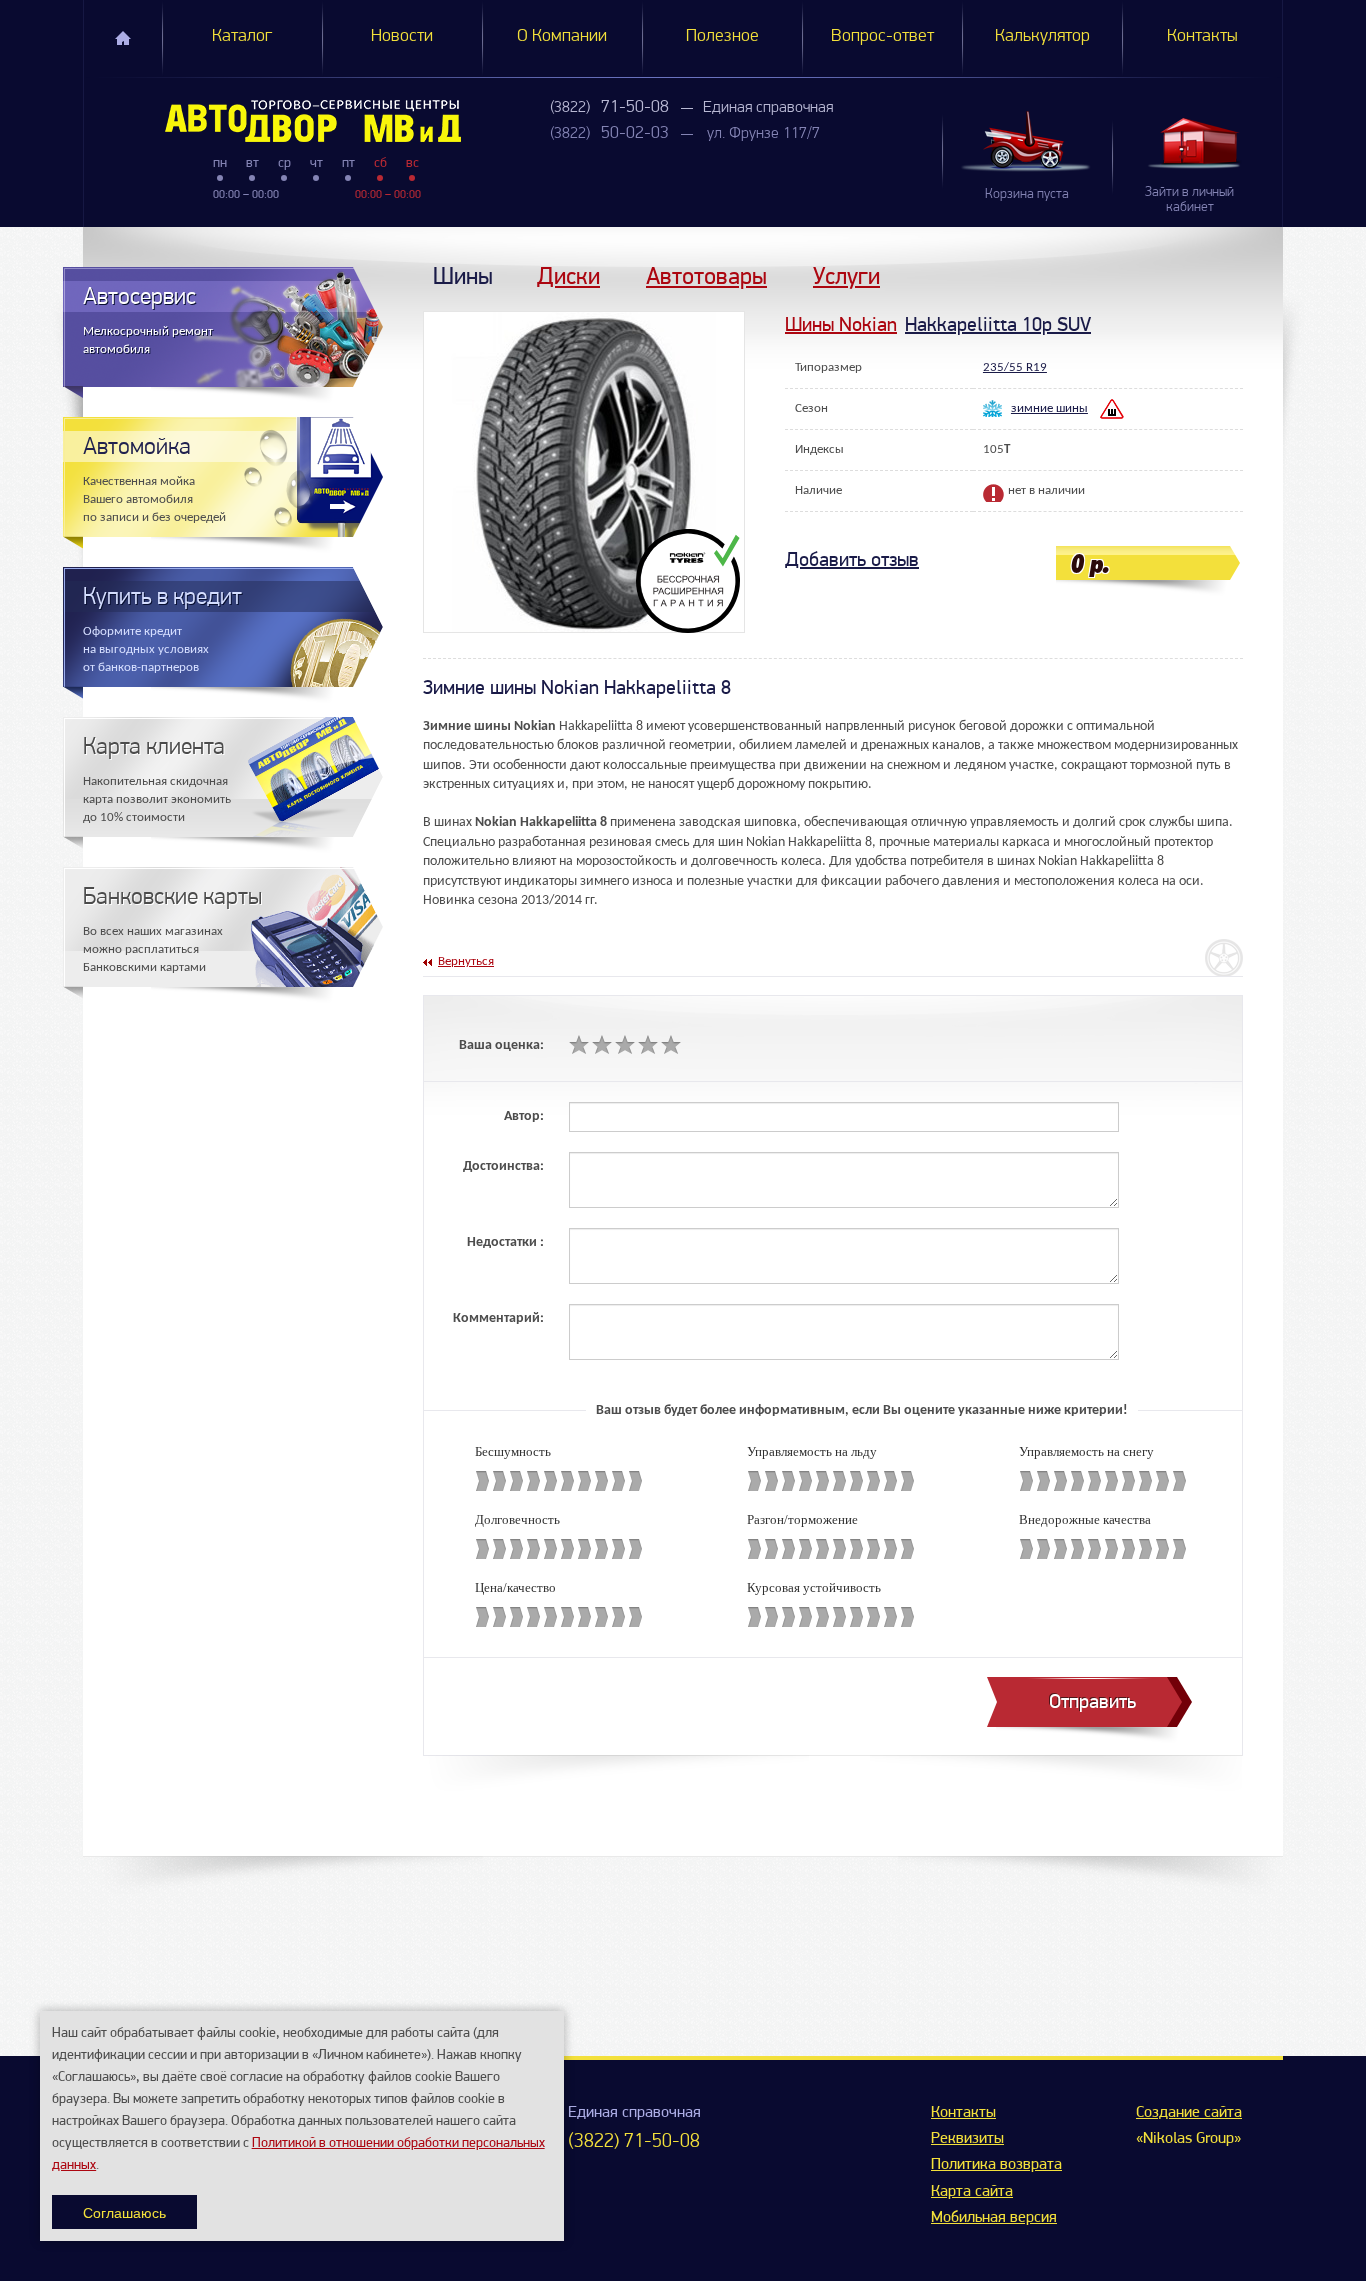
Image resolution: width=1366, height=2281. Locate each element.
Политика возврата (996, 2165)
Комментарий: (498, 1318)
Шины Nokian (841, 324)
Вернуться (466, 961)
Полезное (722, 37)
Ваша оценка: (501, 1045)
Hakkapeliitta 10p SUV (998, 324)
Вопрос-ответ (882, 37)
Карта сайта (972, 2192)
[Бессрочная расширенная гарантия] (690, 581)
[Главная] (272, 121)
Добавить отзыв (852, 559)
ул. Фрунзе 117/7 (763, 134)
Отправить (1092, 1701)
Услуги (846, 275)
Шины (463, 275)
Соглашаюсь (124, 2212)
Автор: (524, 1116)
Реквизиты (967, 2139)
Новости (402, 37)
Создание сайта (1189, 2113)
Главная (123, 38)
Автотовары (706, 275)
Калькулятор (1042, 37)
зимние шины (1049, 408)
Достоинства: (503, 1166)
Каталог (242, 37)
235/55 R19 (1015, 367)
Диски (568, 275)
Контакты (1202, 37)
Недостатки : (505, 1242)
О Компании (562, 37)
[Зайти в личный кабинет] (1197, 142)
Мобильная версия (994, 2218)
